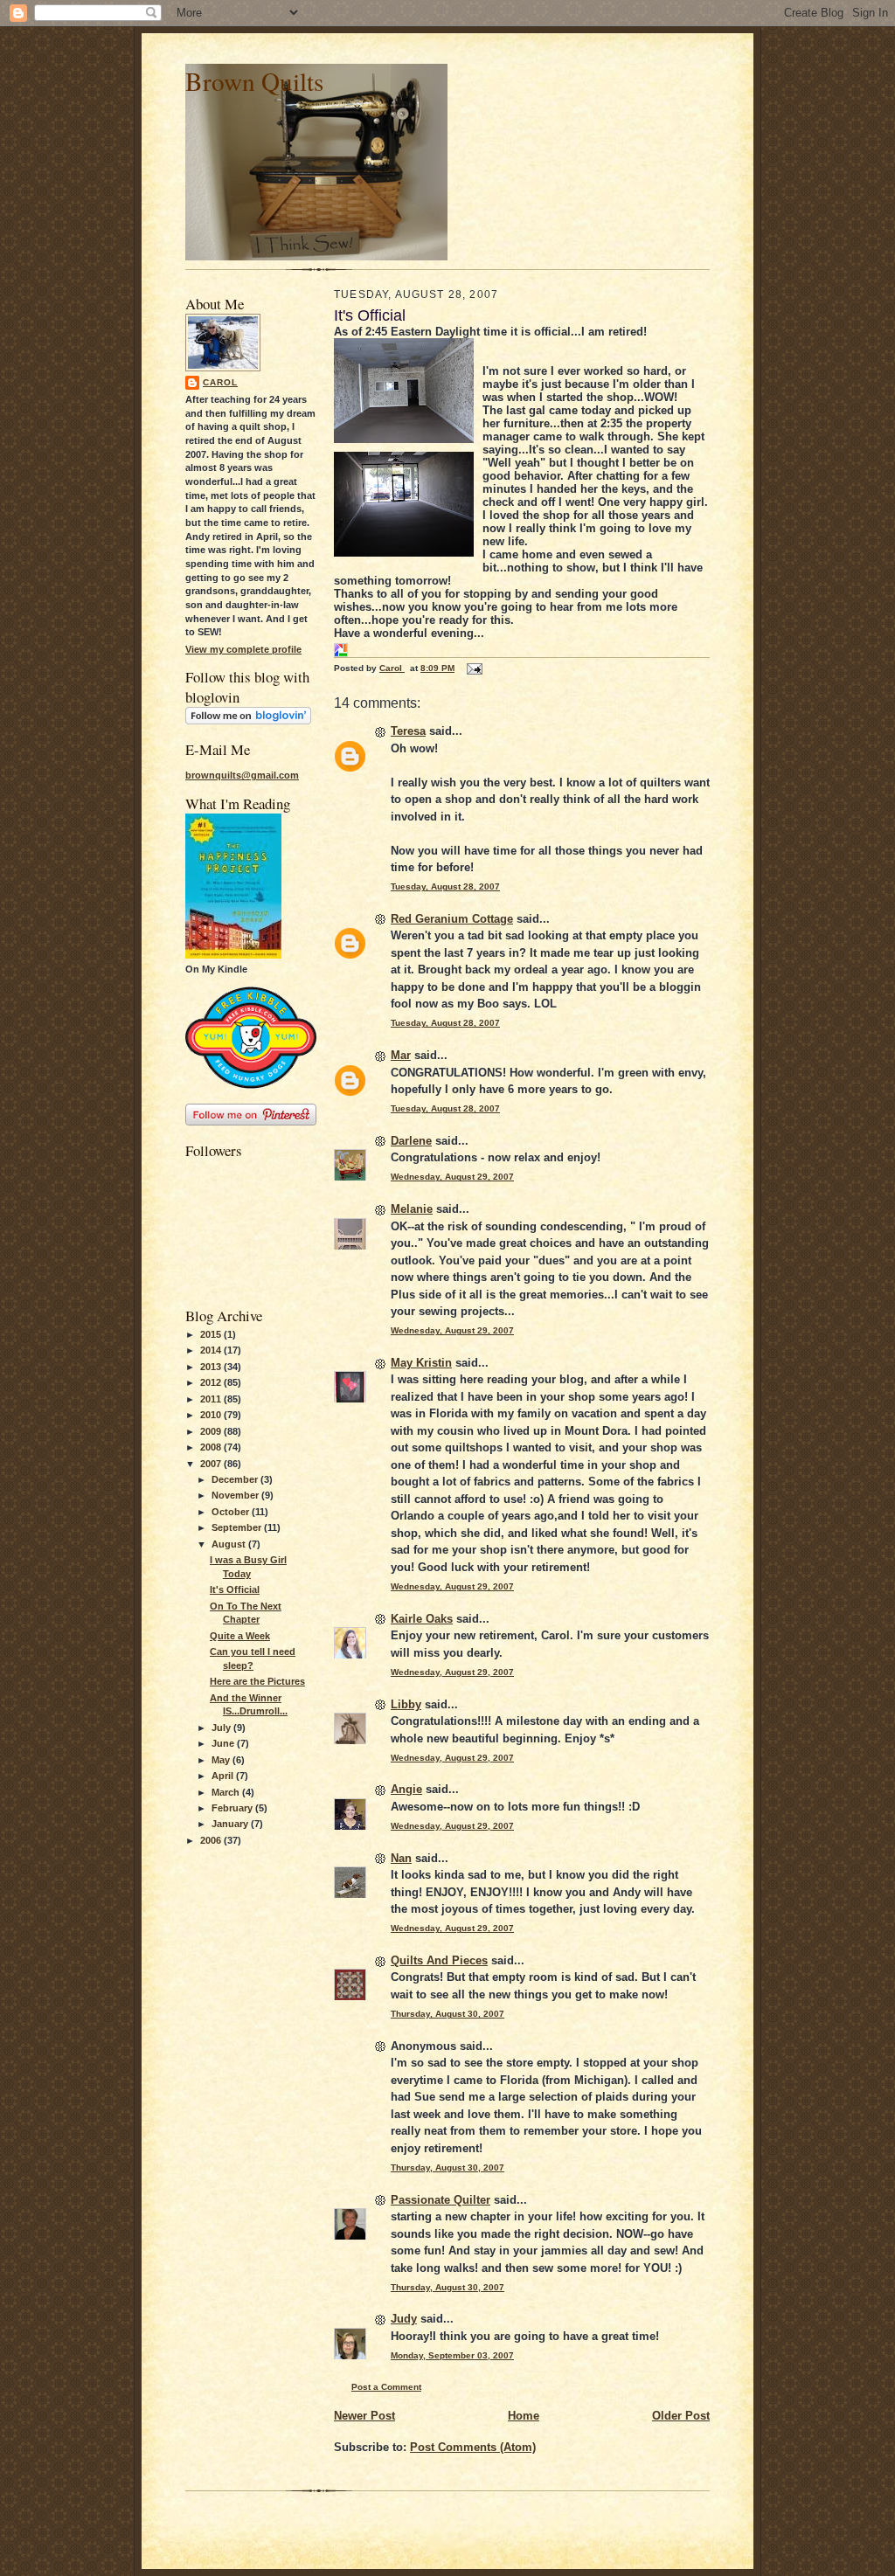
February (233, 1808)
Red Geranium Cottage (452, 919)
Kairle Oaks (422, 1619)
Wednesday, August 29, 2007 (452, 1177)
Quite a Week (240, 1636)
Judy (404, 2319)
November (236, 1495)
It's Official (235, 1589)
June (224, 1743)
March (227, 1792)
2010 (212, 1415)
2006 (212, 1840)
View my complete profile (243, 649)
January (231, 1824)
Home (524, 2416)
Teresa (408, 731)
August (230, 1544)
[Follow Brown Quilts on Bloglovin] (248, 721)
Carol (220, 382)
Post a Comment (386, 2387)
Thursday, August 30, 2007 (447, 2014)
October (232, 1512)
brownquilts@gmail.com (242, 775)
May (222, 1760)
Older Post (681, 2416)
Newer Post (364, 2416)
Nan (401, 1858)
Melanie (412, 1209)
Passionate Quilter (441, 2200)
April (224, 1776)
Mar (401, 1055)
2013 (212, 1367)
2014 (212, 1350)
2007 (212, 1464)
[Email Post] (474, 668)
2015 (212, 1334)
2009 (212, 1431)
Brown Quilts (254, 81)
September (238, 1527)
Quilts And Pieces (439, 1960)
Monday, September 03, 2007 (452, 2355)
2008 (212, 1447)
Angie (406, 1789)
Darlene (411, 1141)
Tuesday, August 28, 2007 (445, 886)
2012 (212, 1382)
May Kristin (421, 1363)
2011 (212, 1399)
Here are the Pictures (257, 1681)
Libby (406, 1704)
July (222, 1728)
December (236, 1479)
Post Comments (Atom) (473, 2447)
